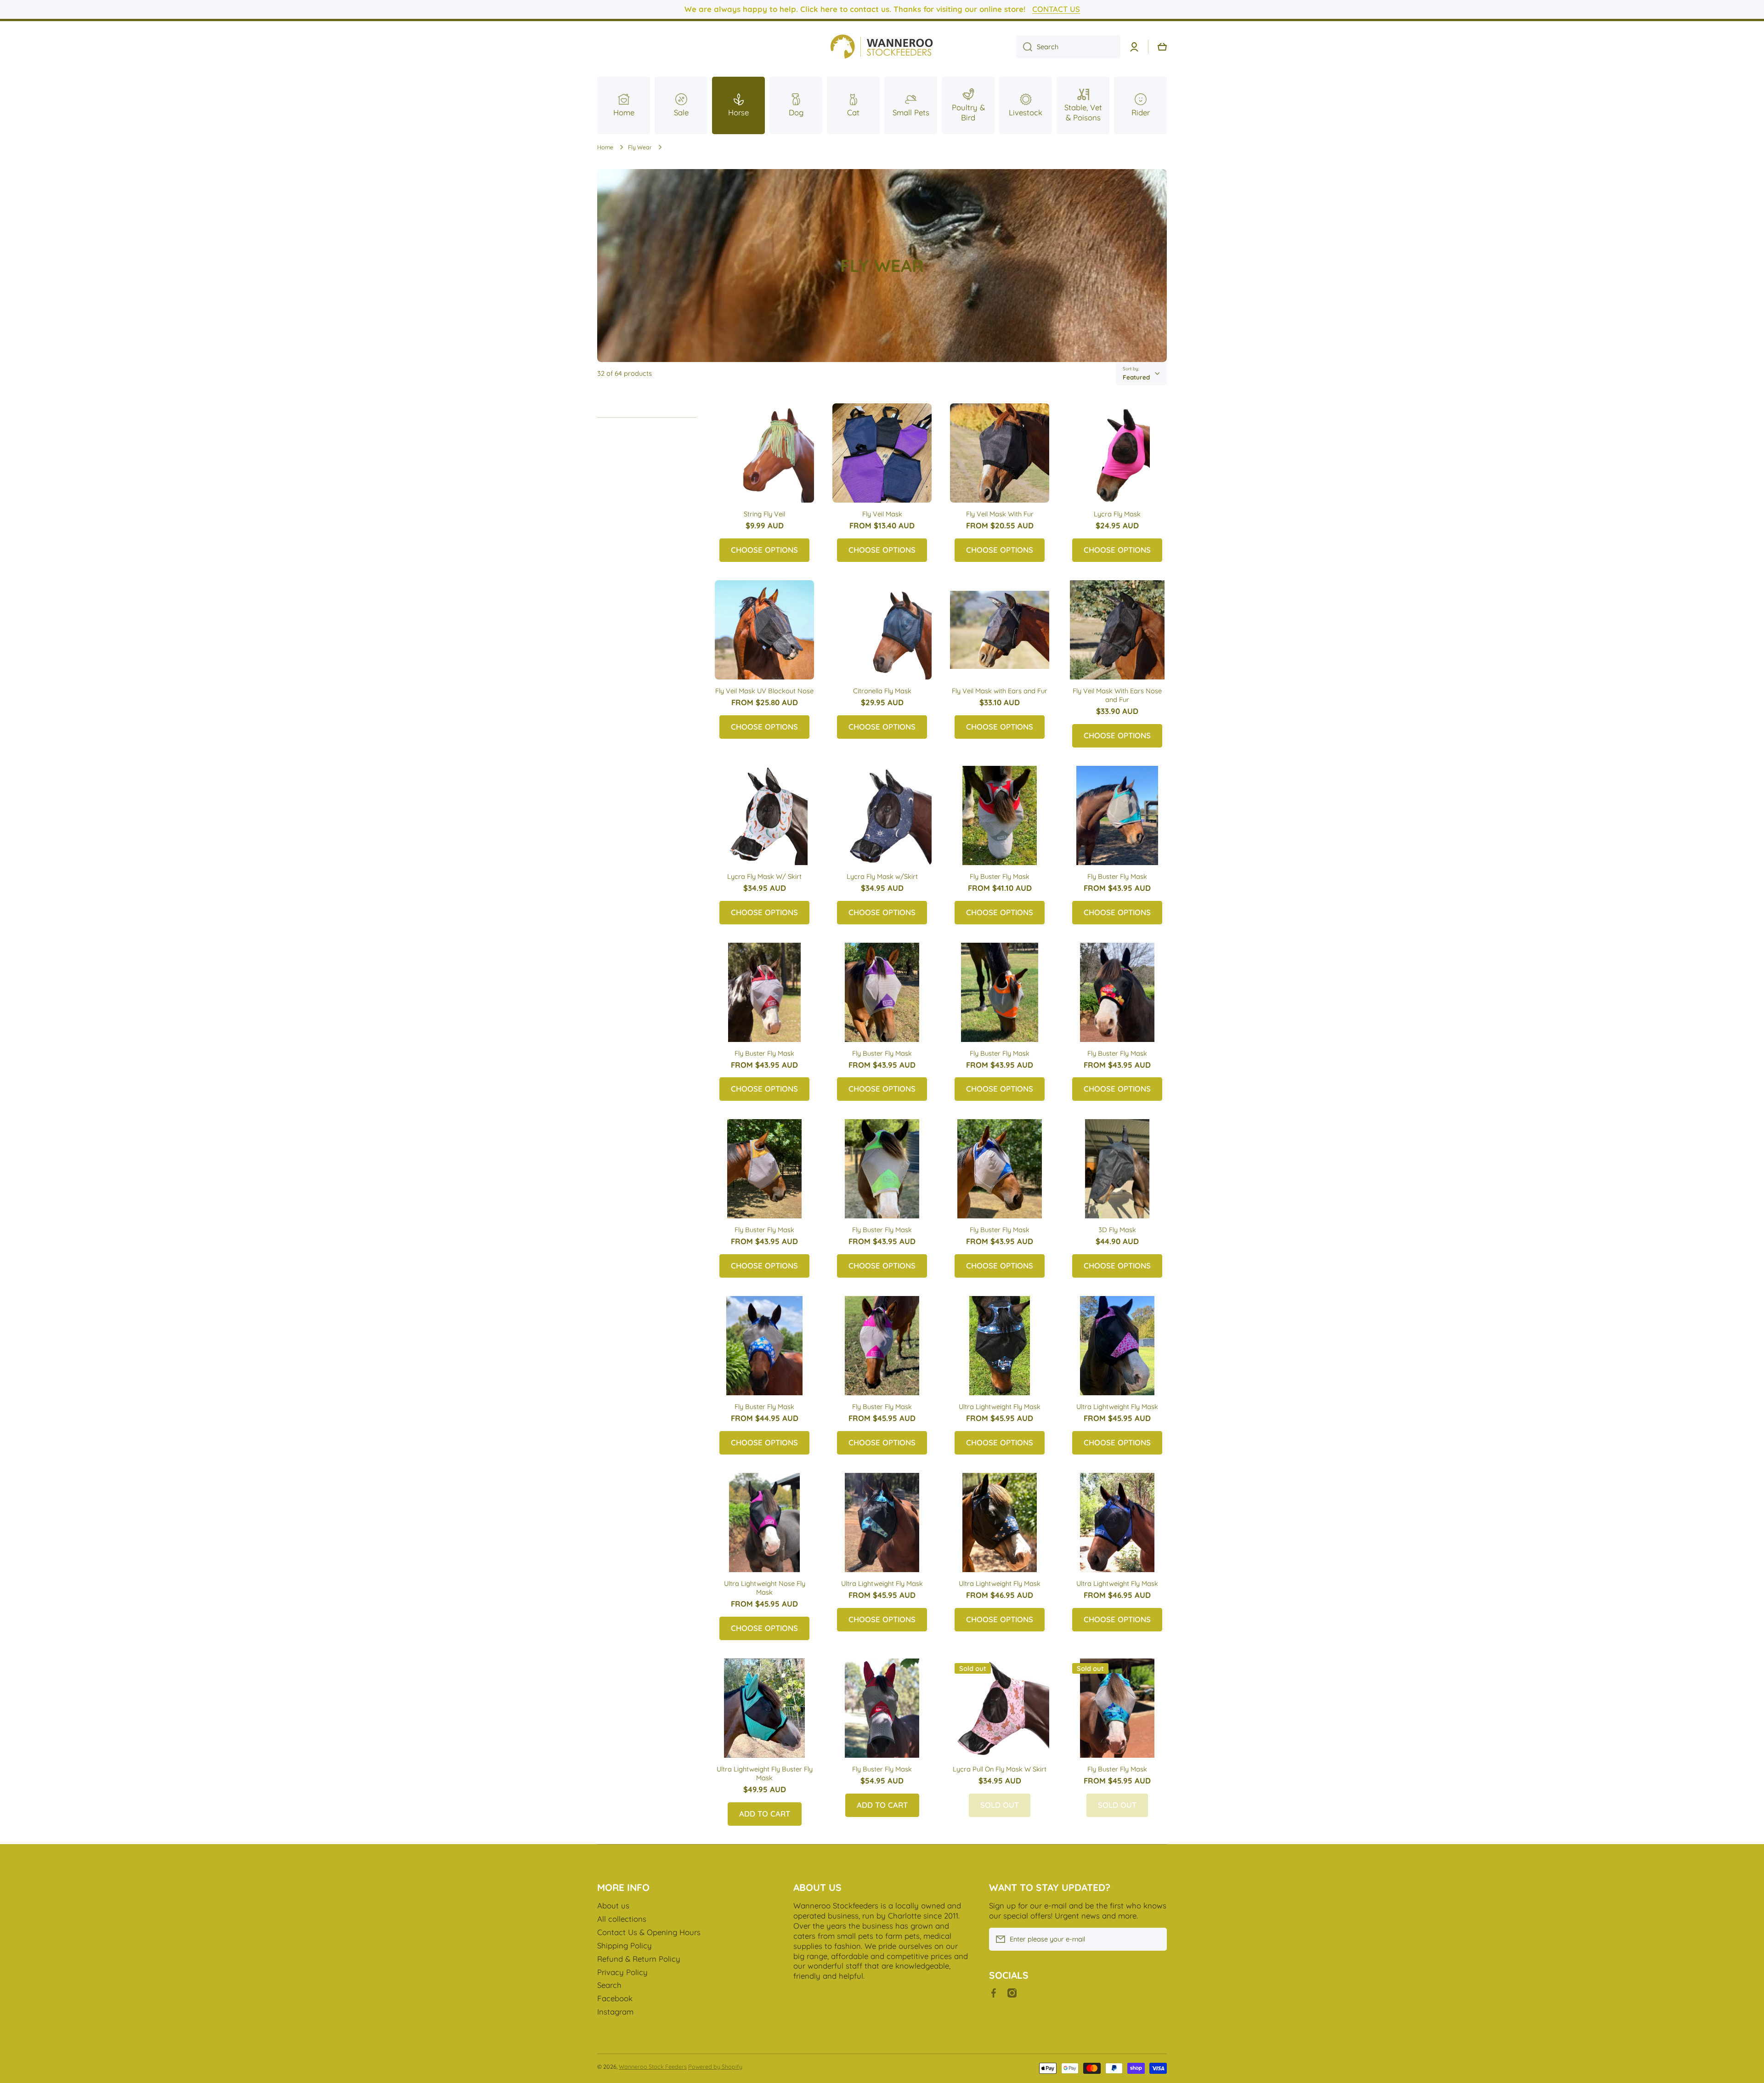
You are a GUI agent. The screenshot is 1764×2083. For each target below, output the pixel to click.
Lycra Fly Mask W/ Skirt (764, 876)
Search (609, 1985)
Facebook (615, 1998)
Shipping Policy (625, 1945)
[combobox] (1068, 47)
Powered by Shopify (715, 2066)
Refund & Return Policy (639, 1959)
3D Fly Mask (1117, 1230)
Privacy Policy (622, 1972)
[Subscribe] (1155, 1939)
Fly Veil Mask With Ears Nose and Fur (1117, 695)
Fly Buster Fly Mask (1000, 876)
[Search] (1024, 47)
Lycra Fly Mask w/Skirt (882, 876)
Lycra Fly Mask (1117, 514)
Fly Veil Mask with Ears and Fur (1000, 691)
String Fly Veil (764, 514)
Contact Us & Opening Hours (649, 1932)
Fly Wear (640, 147)
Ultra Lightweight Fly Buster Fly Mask (765, 1773)
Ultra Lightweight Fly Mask (1000, 1407)
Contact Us (1056, 9)
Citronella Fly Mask (882, 691)
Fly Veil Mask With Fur (1000, 514)
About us (613, 1905)
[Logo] (882, 47)
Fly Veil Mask (882, 514)
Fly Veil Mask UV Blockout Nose (764, 691)
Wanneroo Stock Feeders (653, 2066)
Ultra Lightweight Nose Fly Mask (765, 1588)
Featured (1136, 377)
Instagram (615, 2012)
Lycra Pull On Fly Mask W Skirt (1000, 1769)
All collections (622, 1919)
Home (605, 147)
